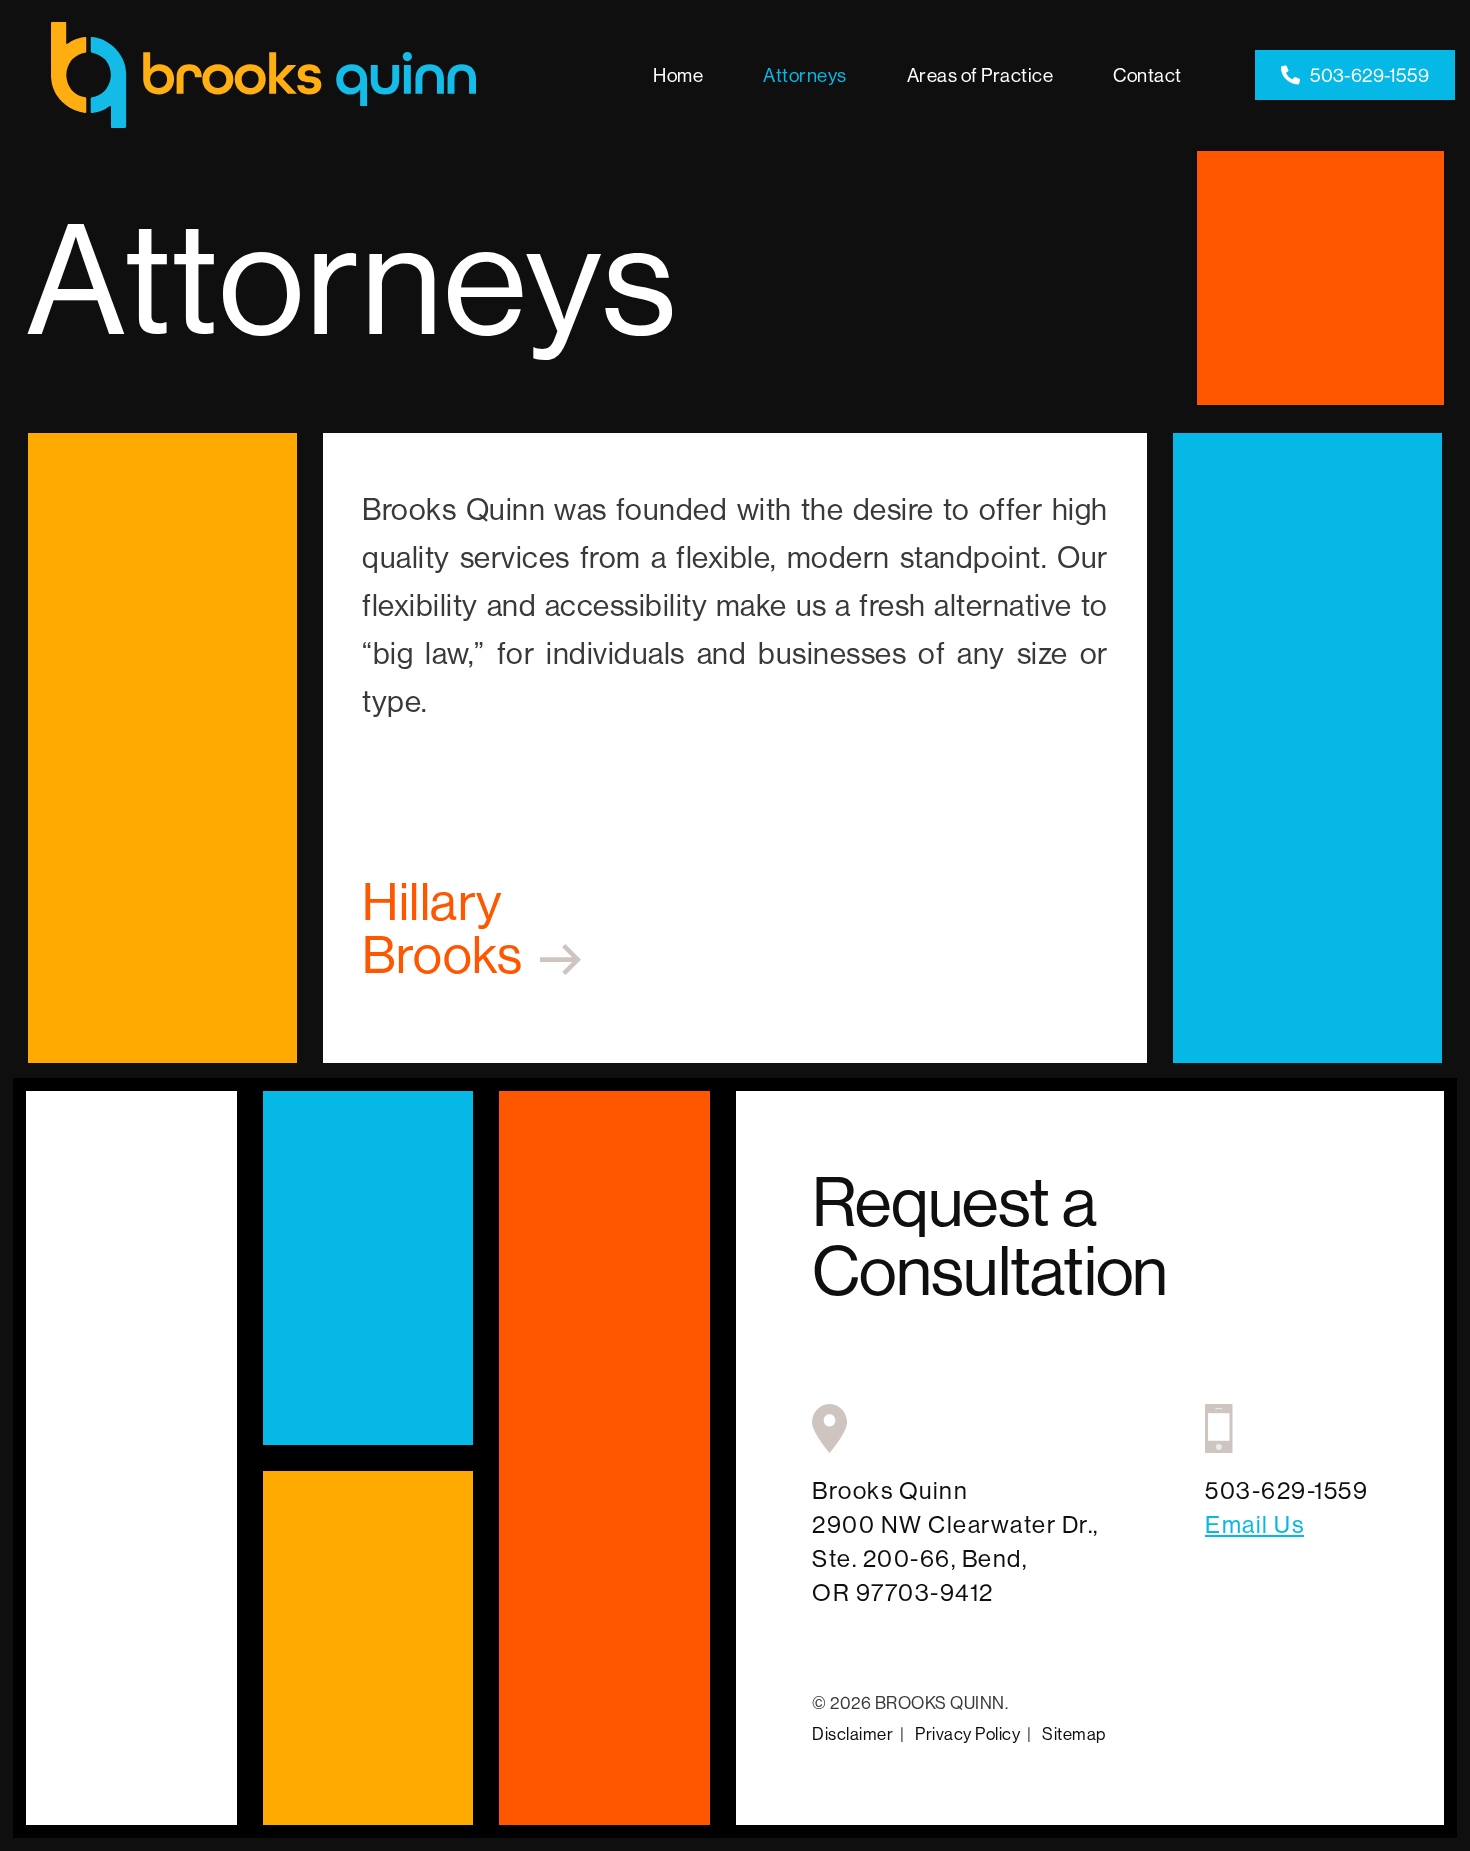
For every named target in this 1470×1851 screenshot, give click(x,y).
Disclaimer (852, 1733)
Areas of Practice (980, 75)
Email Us (1254, 1524)
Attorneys (805, 75)
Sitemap (1074, 1733)
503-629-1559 (1369, 75)
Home (678, 75)
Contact (1147, 75)
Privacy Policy (967, 1733)
